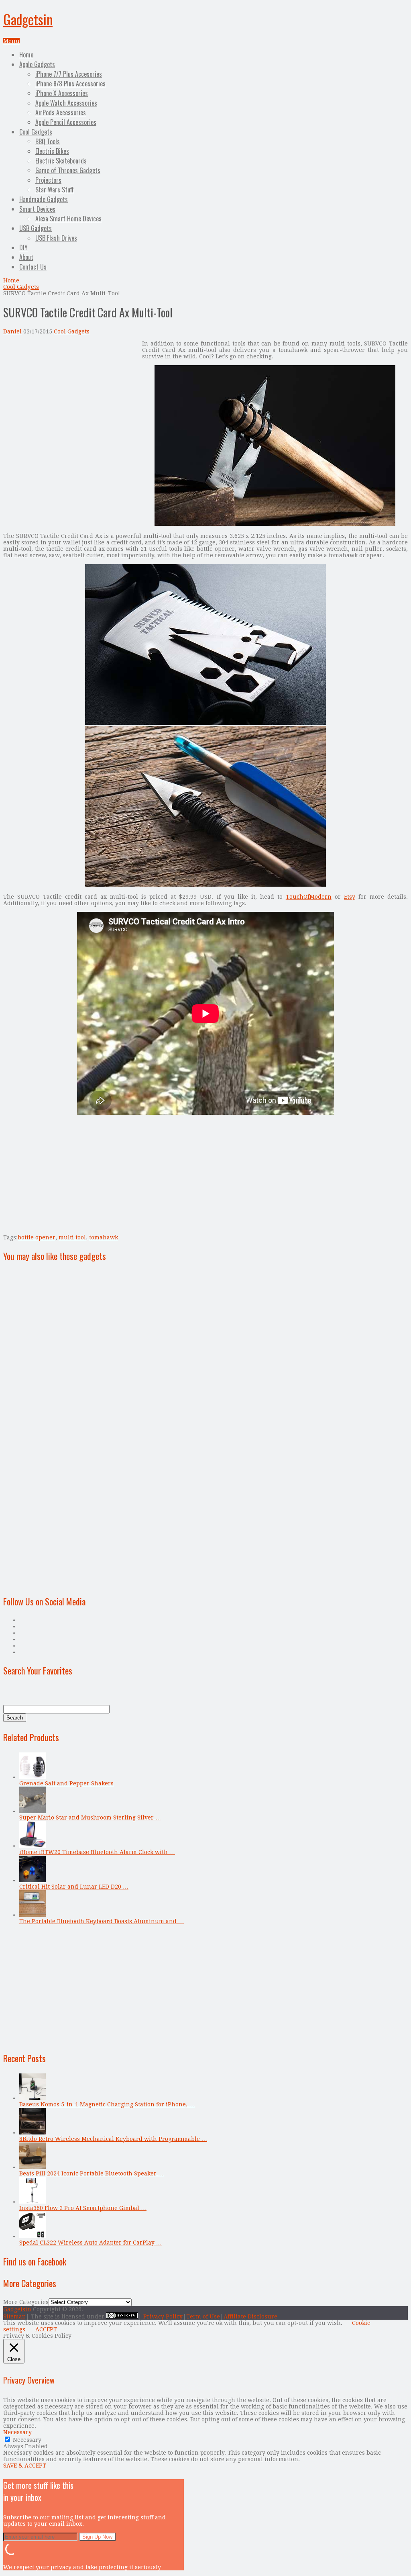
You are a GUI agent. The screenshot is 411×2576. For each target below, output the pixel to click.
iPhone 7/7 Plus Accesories (69, 74)
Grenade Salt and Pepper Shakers (66, 1783)
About (26, 257)
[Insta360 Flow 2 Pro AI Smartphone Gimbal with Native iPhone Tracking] (33, 2202)
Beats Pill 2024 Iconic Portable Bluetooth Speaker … (92, 2173)
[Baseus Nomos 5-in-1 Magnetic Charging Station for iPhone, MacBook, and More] (33, 2098)
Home (26, 55)
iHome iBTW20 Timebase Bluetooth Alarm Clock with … (97, 1852)
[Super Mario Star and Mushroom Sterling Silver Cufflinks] (33, 1811)
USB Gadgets (36, 228)
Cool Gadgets (36, 132)
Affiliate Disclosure (250, 2316)
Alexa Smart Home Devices (68, 219)
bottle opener (37, 1237)
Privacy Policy (163, 2316)
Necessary (27, 2440)
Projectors (48, 180)
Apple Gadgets (37, 64)
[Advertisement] (71, 397)
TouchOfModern (309, 897)
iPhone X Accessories (62, 93)
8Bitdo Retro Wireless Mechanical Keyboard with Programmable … (113, 2139)
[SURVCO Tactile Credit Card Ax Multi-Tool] (275, 524)
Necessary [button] (17, 2432)
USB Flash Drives (56, 238)
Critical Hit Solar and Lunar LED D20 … (74, 1887)
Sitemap (14, 2316)
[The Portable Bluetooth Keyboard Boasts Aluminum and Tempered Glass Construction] (33, 1915)
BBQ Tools (48, 141)
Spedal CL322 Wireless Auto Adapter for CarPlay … (91, 2243)
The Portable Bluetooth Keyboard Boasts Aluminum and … (102, 1921)
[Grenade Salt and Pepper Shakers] (33, 1777)
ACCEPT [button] (46, 2329)
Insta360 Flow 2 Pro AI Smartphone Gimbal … (83, 2208)
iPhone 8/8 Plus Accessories (70, 84)
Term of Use (203, 2316)
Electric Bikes (52, 151)
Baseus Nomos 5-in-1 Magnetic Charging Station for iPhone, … (107, 2104)
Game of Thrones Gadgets (68, 170)
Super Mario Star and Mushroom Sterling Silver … (90, 1818)
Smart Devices (37, 209)
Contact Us (33, 267)
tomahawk (104, 1237)
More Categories (26, 2302)
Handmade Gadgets (44, 199)
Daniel (12, 331)
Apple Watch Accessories (66, 103)
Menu (11, 41)
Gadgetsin (28, 19)
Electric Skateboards (61, 161)
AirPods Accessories (61, 112)
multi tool (72, 1237)
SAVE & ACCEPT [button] (25, 2466)
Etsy (350, 897)
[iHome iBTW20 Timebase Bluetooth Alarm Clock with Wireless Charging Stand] (33, 1846)
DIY (23, 247)
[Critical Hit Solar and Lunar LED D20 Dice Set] (33, 1880)
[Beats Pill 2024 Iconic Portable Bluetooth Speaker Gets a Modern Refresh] (33, 2167)
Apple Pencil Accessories (66, 122)
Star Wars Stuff (55, 190)
